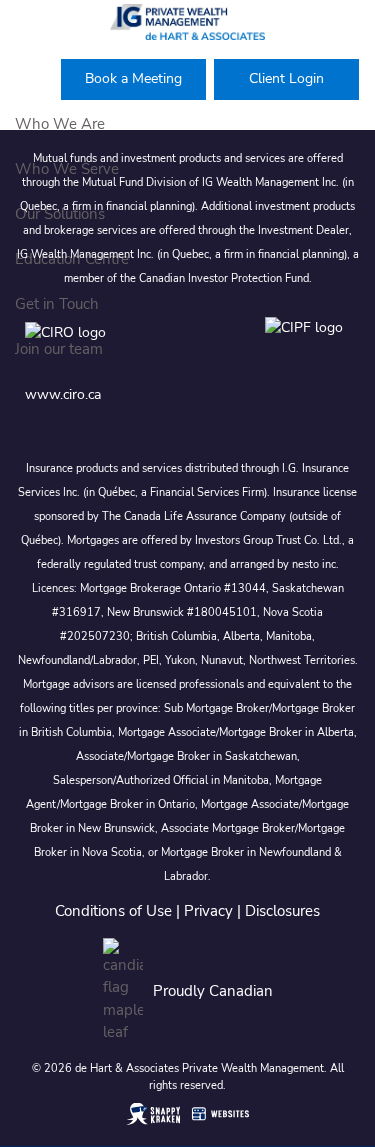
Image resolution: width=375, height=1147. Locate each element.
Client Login (286, 78)
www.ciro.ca (63, 394)
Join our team (59, 349)
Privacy (208, 911)
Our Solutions (60, 214)
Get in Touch (57, 304)
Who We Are (60, 124)
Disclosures (282, 911)
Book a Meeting (133, 78)
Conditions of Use (113, 911)
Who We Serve (67, 169)
